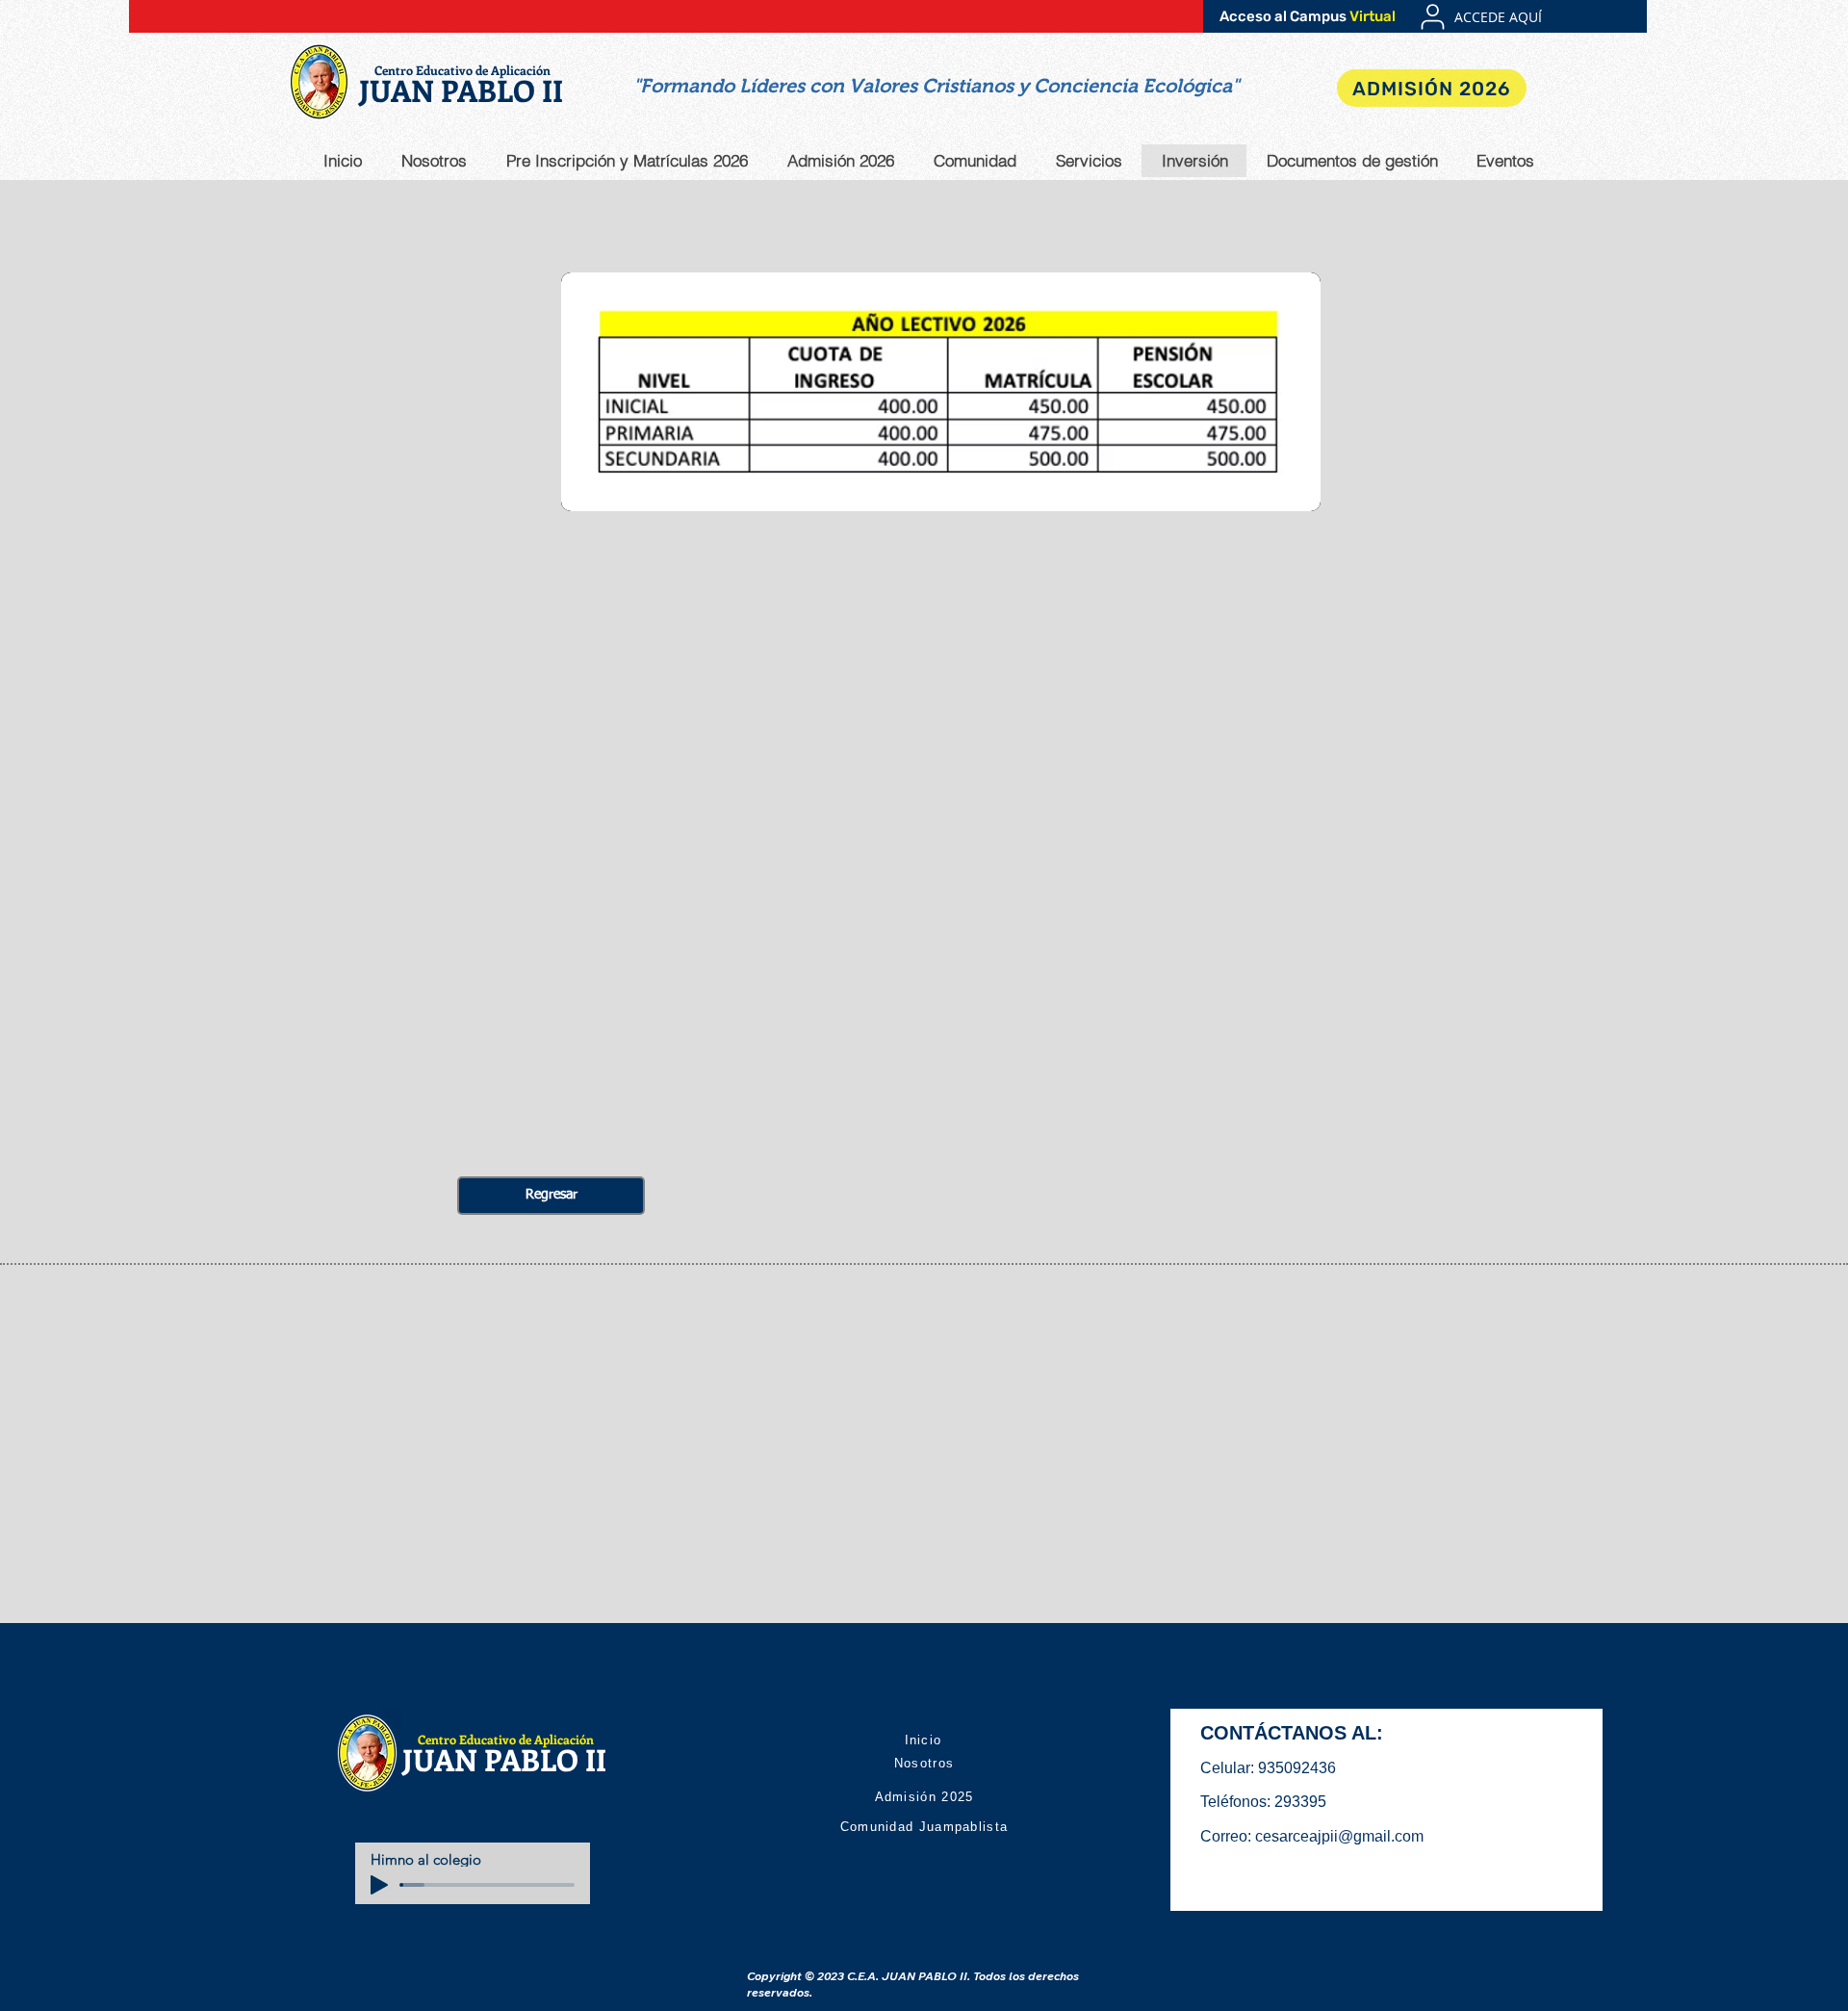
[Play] (379, 1885)
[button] (936, 86)
